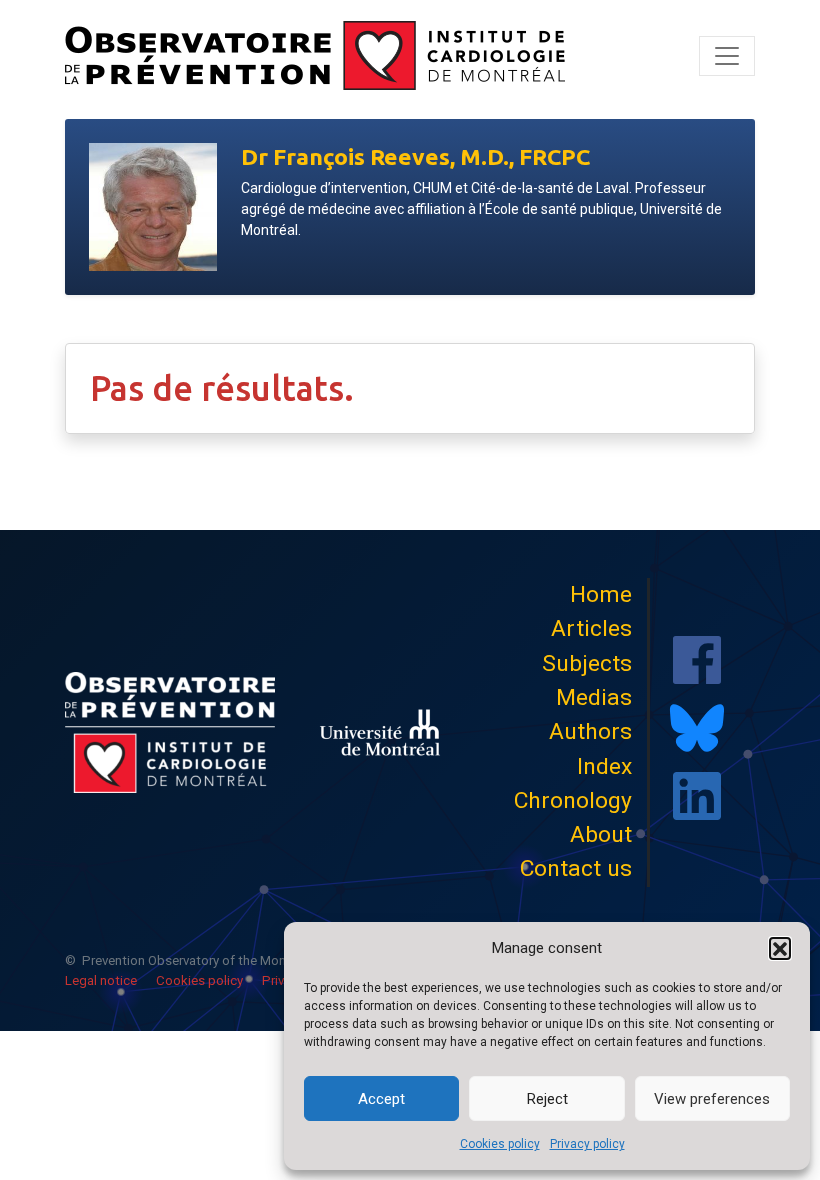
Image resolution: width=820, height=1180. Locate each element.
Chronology (573, 800)
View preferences (712, 1099)
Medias (594, 697)
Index (604, 766)
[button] (780, 948)
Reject (547, 1099)
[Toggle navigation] (727, 56)
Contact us (576, 868)
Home (601, 594)
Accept (381, 1099)
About (601, 834)
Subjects (587, 663)
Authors (590, 731)
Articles (591, 628)
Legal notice (101, 980)
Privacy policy (587, 1144)
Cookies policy (500, 1144)
